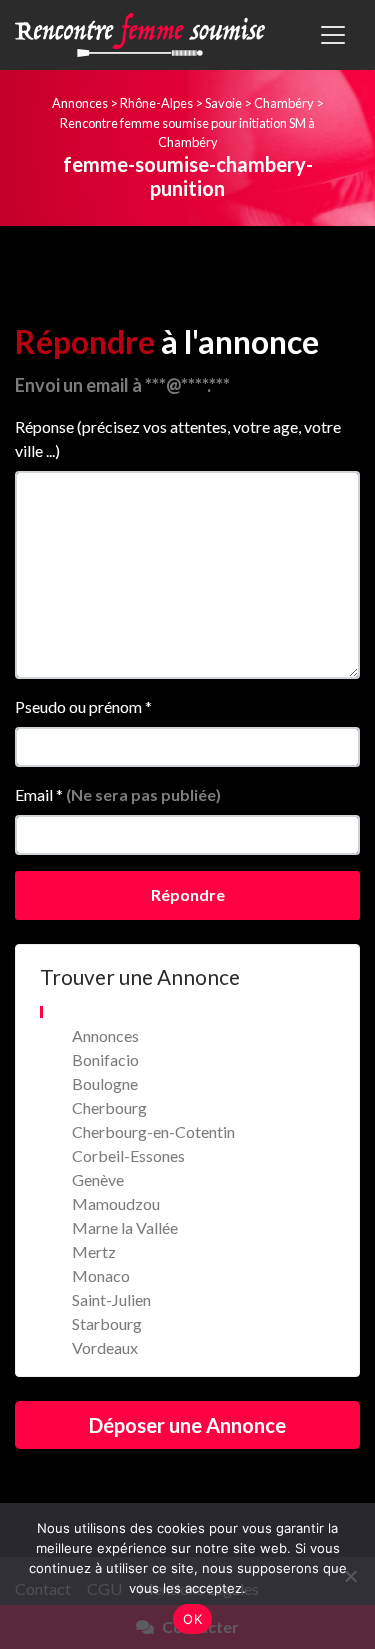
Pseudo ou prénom (83, 706)
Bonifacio (105, 1059)
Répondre (188, 894)
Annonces (80, 103)
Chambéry (284, 103)
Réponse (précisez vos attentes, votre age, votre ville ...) (178, 438)
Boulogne (105, 1083)
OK (192, 1619)
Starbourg (107, 1323)
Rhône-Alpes (156, 103)
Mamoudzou (116, 1203)
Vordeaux (105, 1347)
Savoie (223, 103)
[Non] (350, 1576)
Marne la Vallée (125, 1227)
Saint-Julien (111, 1299)
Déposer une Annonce (187, 1425)
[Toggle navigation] (333, 35)
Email (118, 794)
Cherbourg (109, 1107)
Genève (98, 1179)
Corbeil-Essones (128, 1155)
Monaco (101, 1275)
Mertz (94, 1251)
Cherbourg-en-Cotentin (153, 1131)
